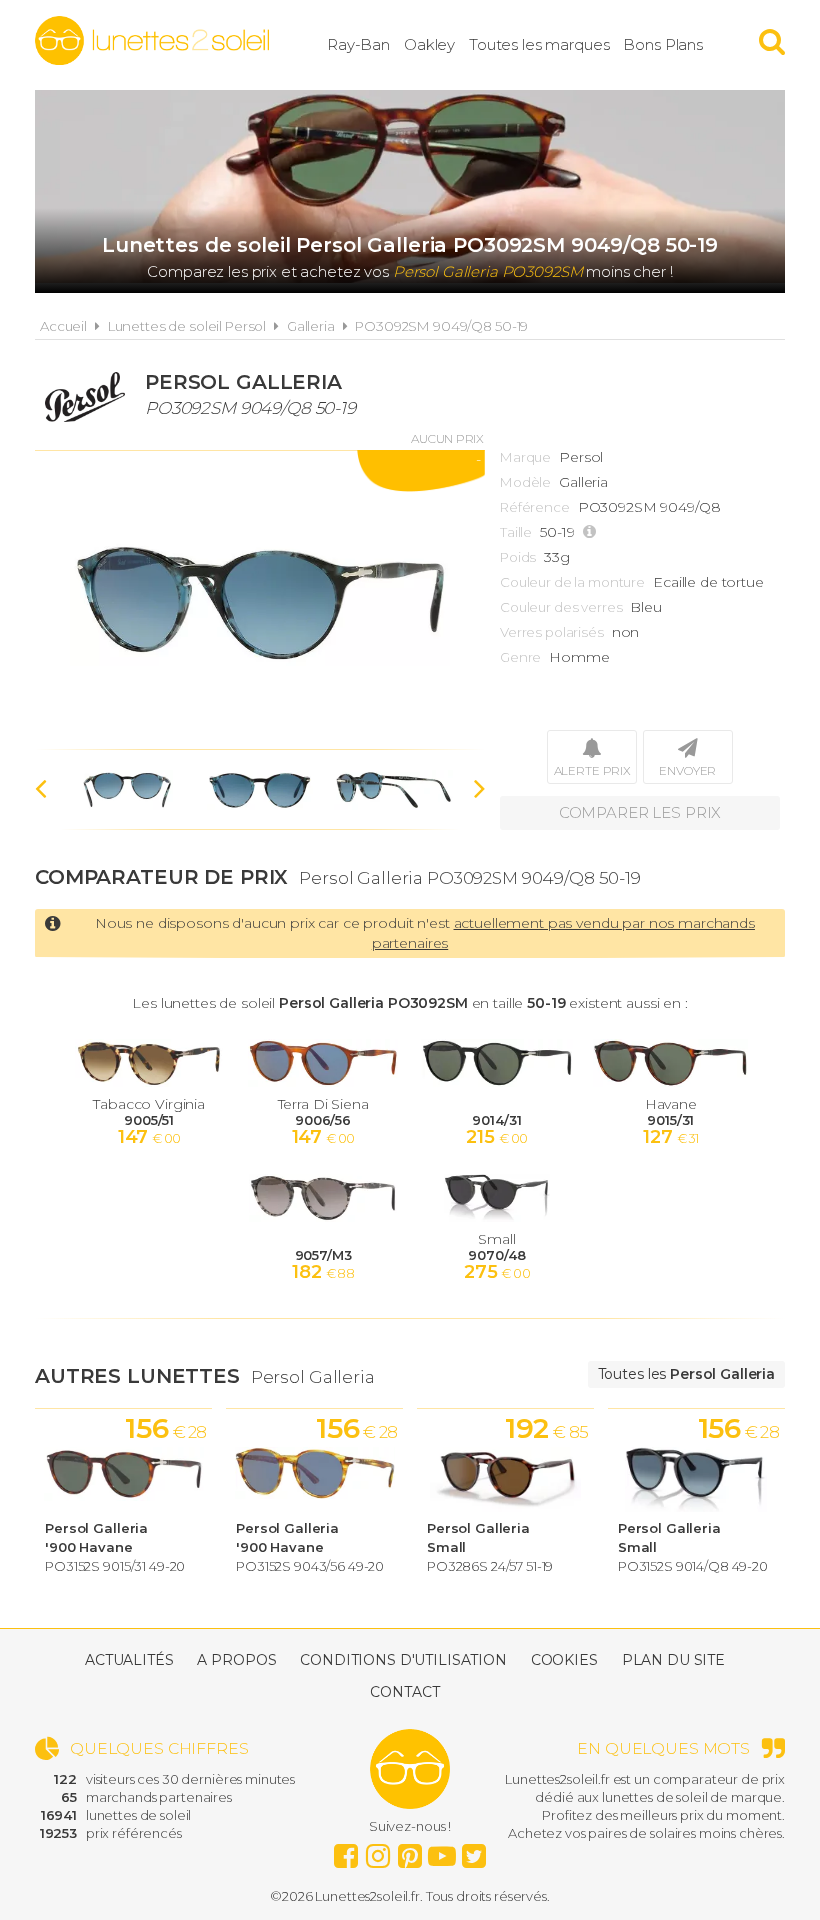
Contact (404, 1692)
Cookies (564, 1660)
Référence (535, 507)
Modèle (525, 482)
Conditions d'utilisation (403, 1660)
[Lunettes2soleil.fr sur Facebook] (346, 1851)
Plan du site (673, 1660)
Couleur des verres (561, 607)
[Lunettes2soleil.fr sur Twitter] (474, 1851)
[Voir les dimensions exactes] (592, 532)
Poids (518, 557)
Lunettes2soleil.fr (152, 41)
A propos (236, 1660)
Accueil (63, 326)
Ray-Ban (358, 44)
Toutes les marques (539, 44)
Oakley (429, 44)
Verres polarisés (552, 632)
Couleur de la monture (572, 582)
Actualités (129, 1660)
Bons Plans (663, 44)
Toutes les (686, 1374)
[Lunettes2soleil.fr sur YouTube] (442, 1851)
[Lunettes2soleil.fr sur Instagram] (378, 1851)
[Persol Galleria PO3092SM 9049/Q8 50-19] (260, 600)
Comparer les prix (640, 812)
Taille (516, 532)
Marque (525, 457)
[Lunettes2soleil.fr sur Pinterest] (410, 1851)
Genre (520, 657)
